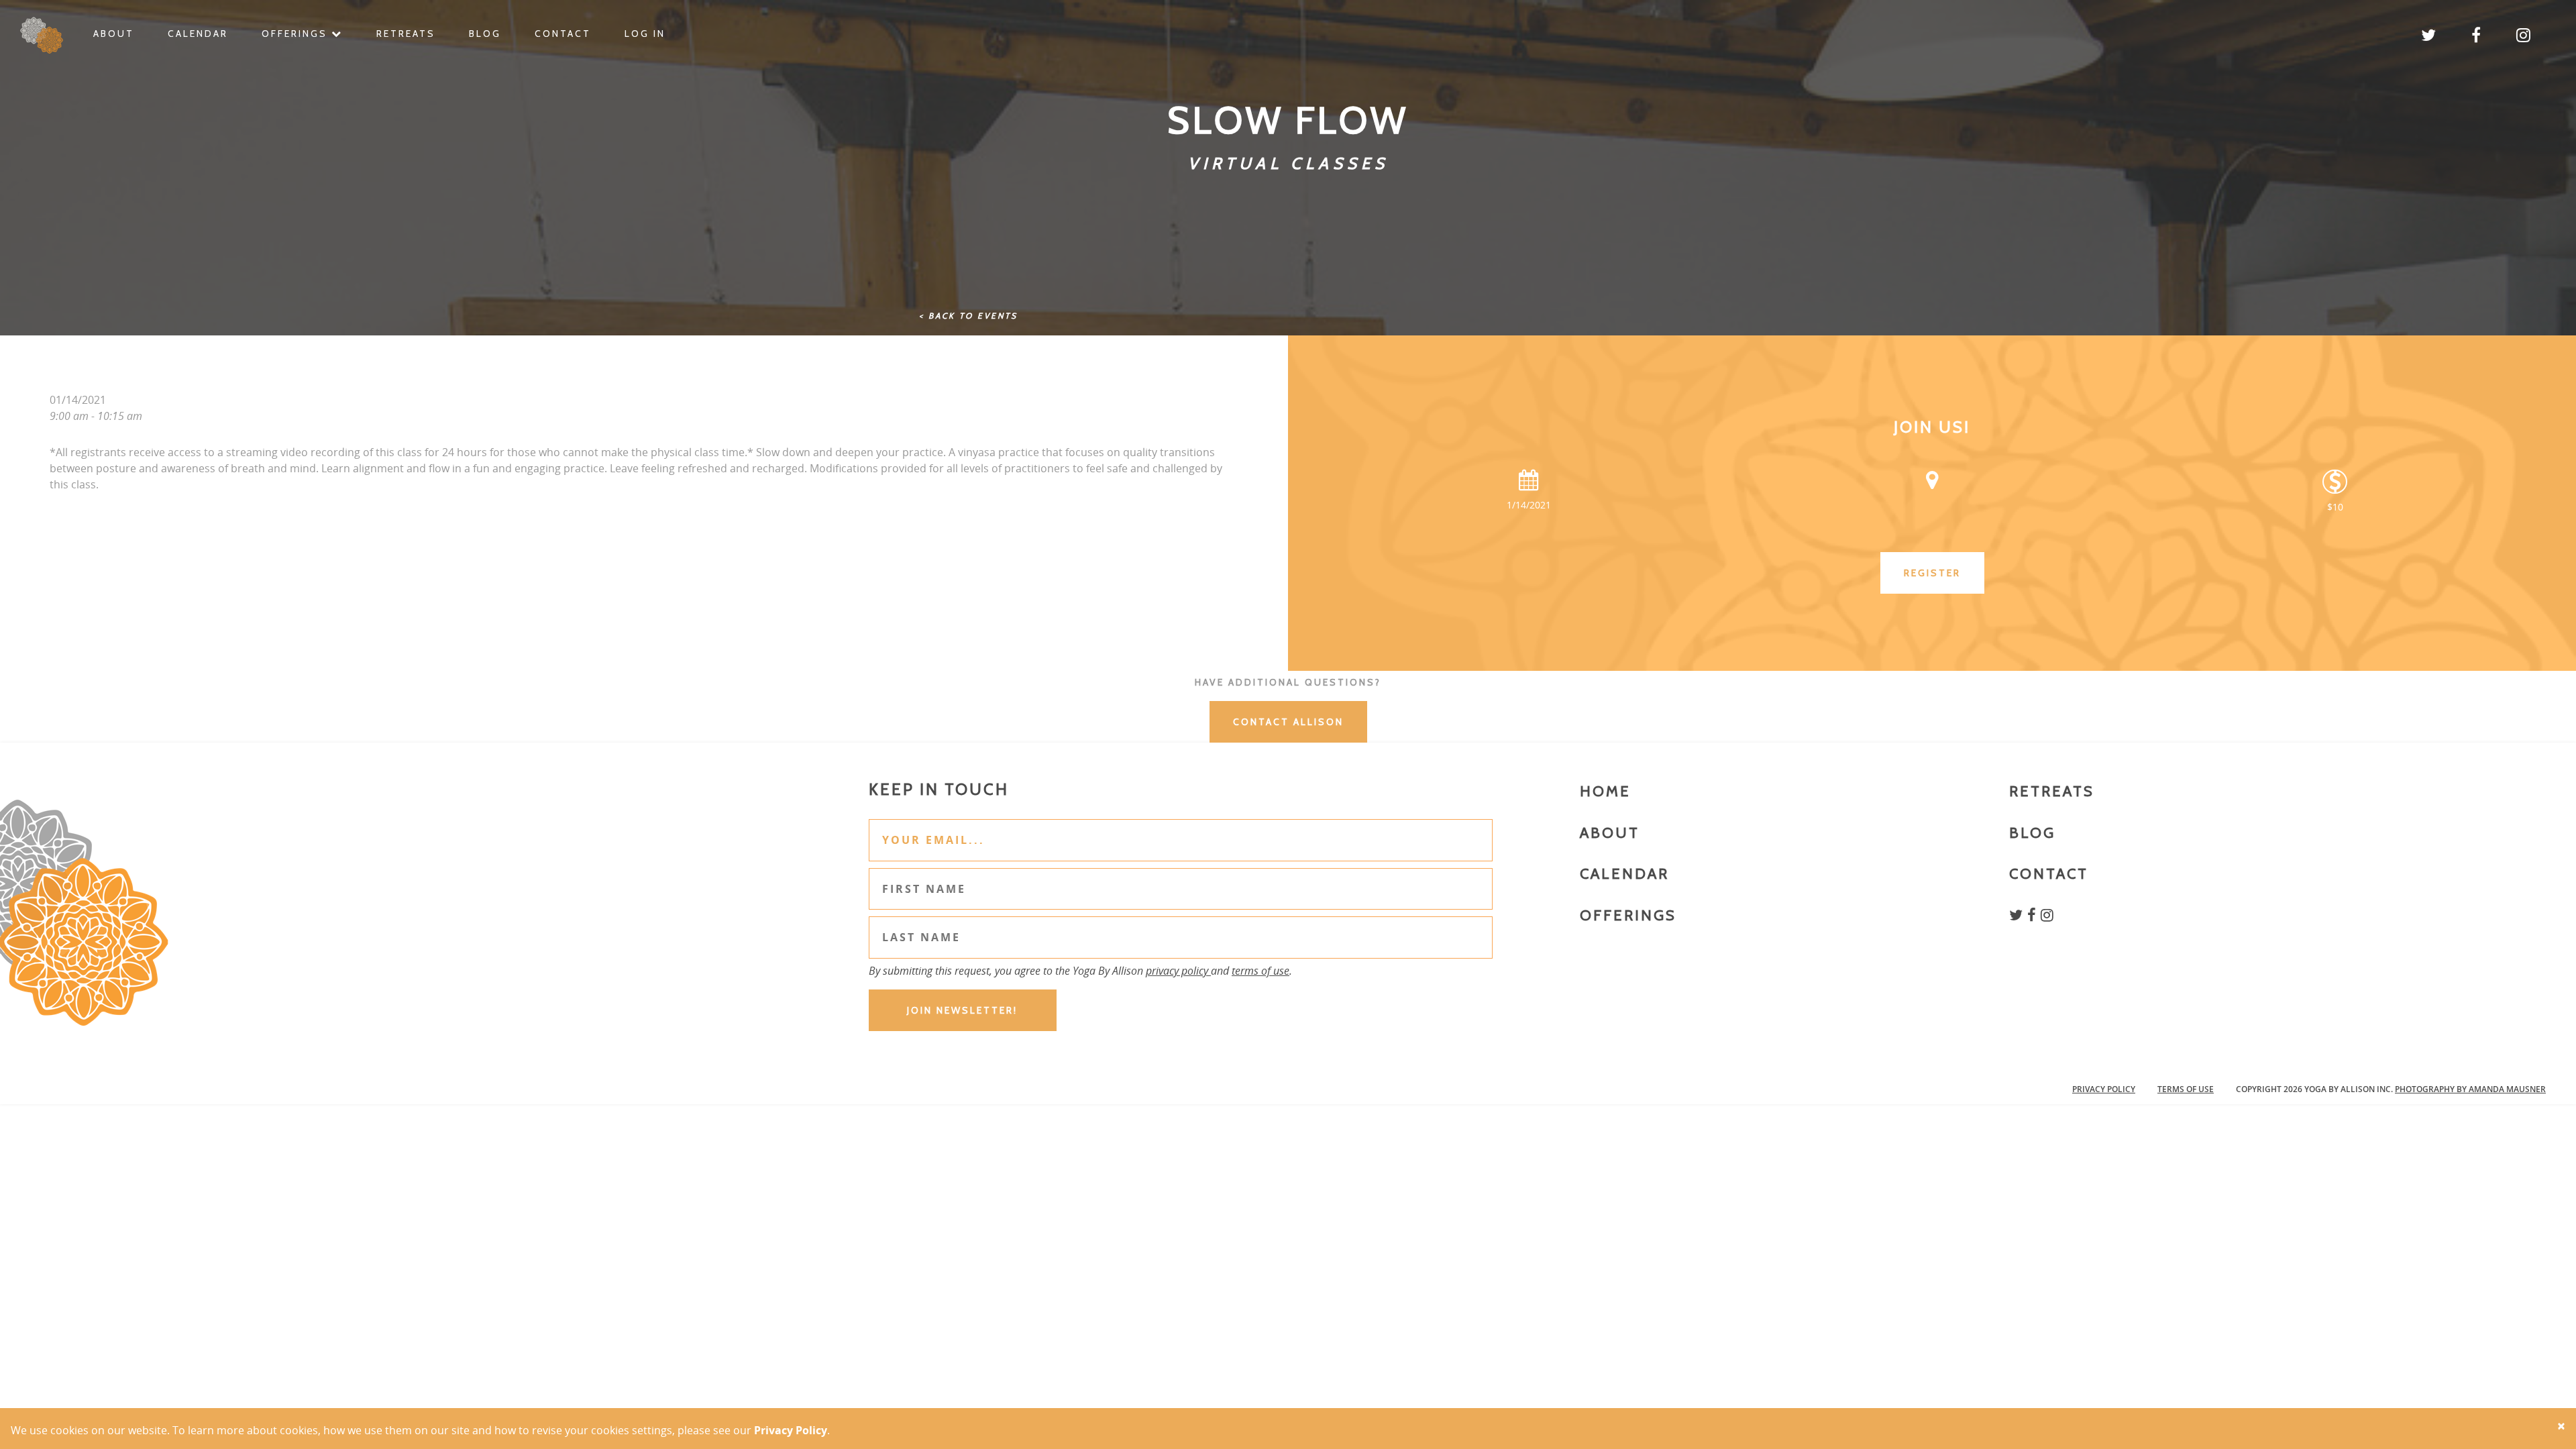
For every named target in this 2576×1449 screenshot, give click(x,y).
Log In (645, 34)
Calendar (198, 34)
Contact (563, 34)
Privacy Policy (2104, 1089)
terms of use (1260, 971)
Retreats (406, 34)
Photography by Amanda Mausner (2470, 1089)
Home (1605, 791)
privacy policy (1178, 971)
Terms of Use (2186, 1089)
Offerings (297, 34)
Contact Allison (1288, 722)
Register (1932, 573)
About (114, 34)
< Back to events (968, 316)
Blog (485, 34)
